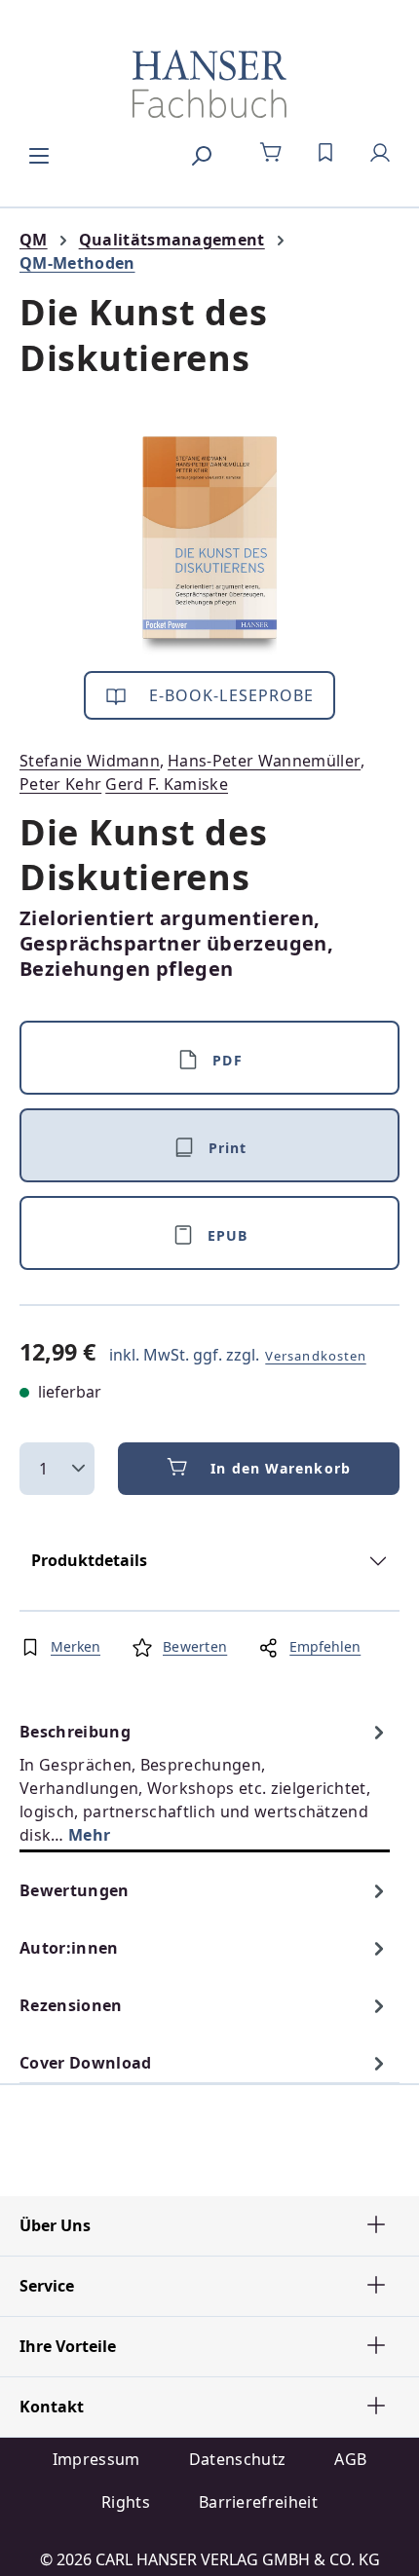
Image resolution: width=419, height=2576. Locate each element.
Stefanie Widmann (90, 761)
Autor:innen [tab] (69, 1948)
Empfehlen (325, 1646)
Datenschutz (238, 2459)
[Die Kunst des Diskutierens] (209, 546)
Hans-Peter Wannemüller (264, 761)
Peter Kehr (60, 784)
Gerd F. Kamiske (167, 784)
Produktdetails (89, 1560)
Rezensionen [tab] (71, 2005)
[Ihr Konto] (380, 153)
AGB (350, 2459)
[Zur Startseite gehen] (209, 84)
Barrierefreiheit (258, 2502)
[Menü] (39, 153)
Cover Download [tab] (85, 2063)
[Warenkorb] (271, 153)
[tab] (205, 1783)
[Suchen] (201, 153)
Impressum (96, 2459)
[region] (209, 546)
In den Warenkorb (281, 1468)
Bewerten (195, 1646)
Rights (126, 2502)
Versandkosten (316, 1356)
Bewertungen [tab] (75, 1890)
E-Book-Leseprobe (229, 695)
